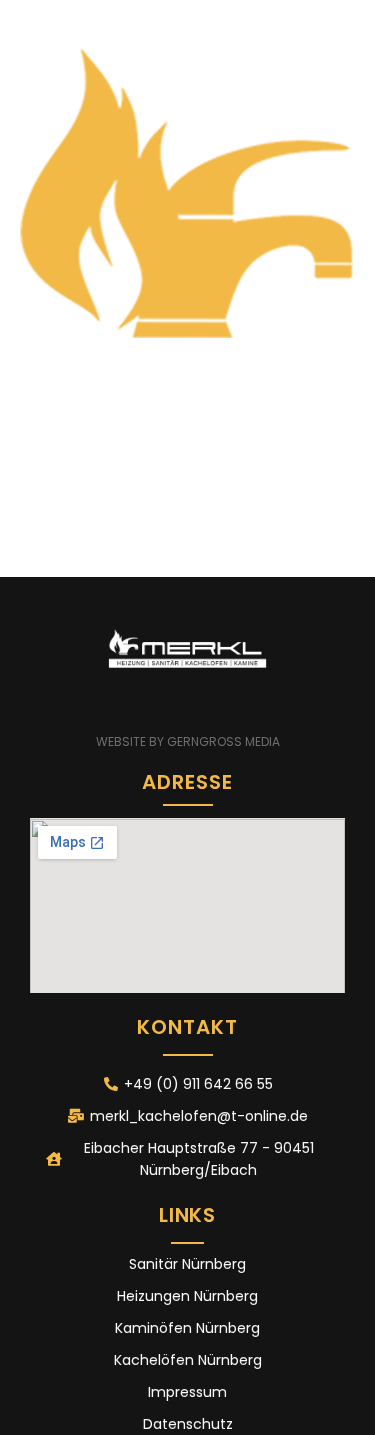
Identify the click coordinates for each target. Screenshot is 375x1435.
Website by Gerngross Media (188, 741)
